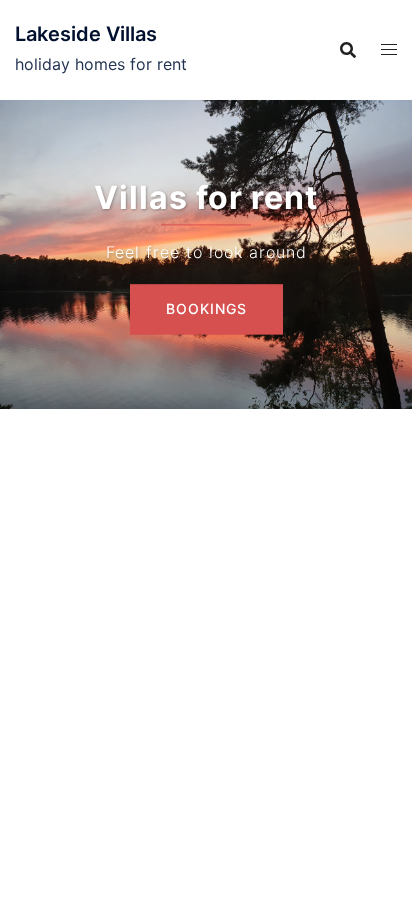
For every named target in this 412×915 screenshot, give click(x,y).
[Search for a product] (348, 50)
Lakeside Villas (86, 34)
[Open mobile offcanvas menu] (389, 49)
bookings (206, 308)
